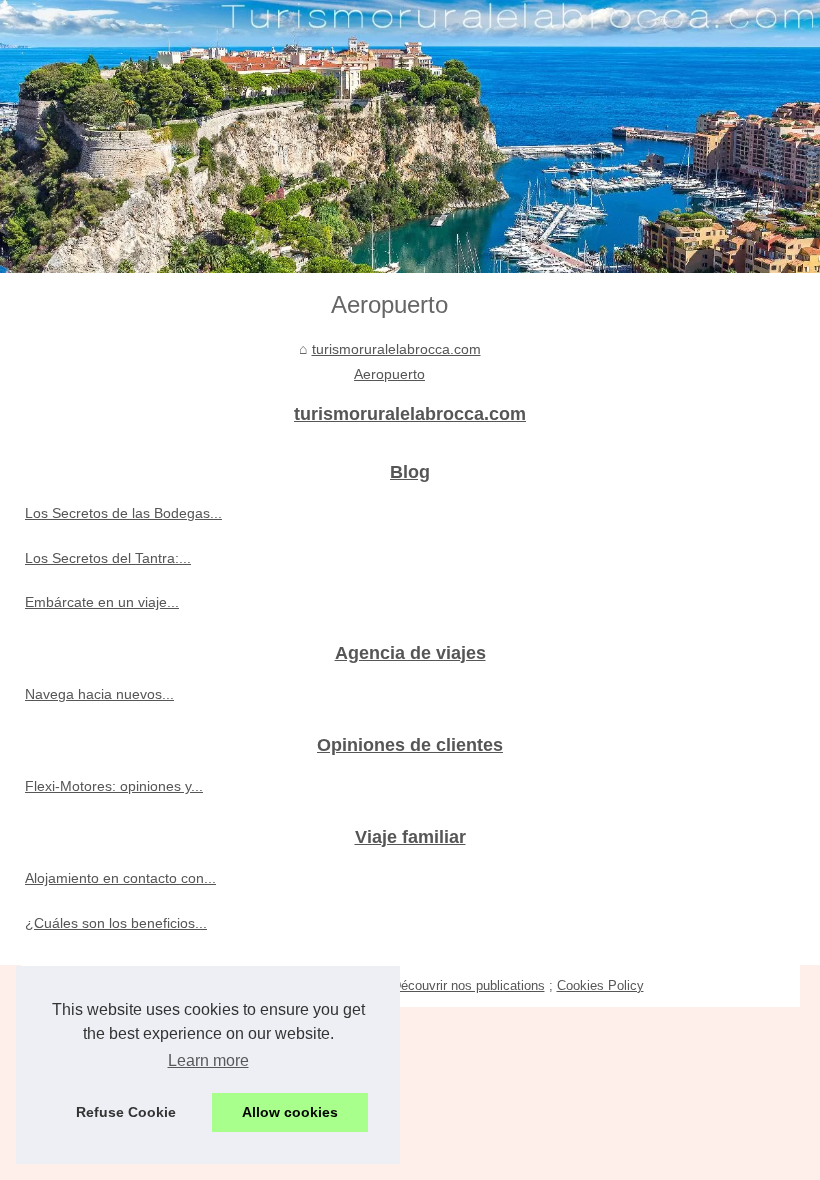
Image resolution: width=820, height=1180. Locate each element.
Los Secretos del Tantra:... (108, 558)
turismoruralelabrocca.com (396, 349)
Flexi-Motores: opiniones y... (114, 786)
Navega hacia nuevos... (99, 694)
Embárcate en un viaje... (102, 602)
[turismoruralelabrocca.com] (410, 136)
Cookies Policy (600, 985)
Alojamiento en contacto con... (120, 878)
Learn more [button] (208, 1060)
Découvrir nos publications (468, 985)
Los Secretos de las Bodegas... (123, 513)
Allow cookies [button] (290, 1112)
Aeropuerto (389, 374)
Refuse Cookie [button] (126, 1112)
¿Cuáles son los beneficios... (116, 923)
